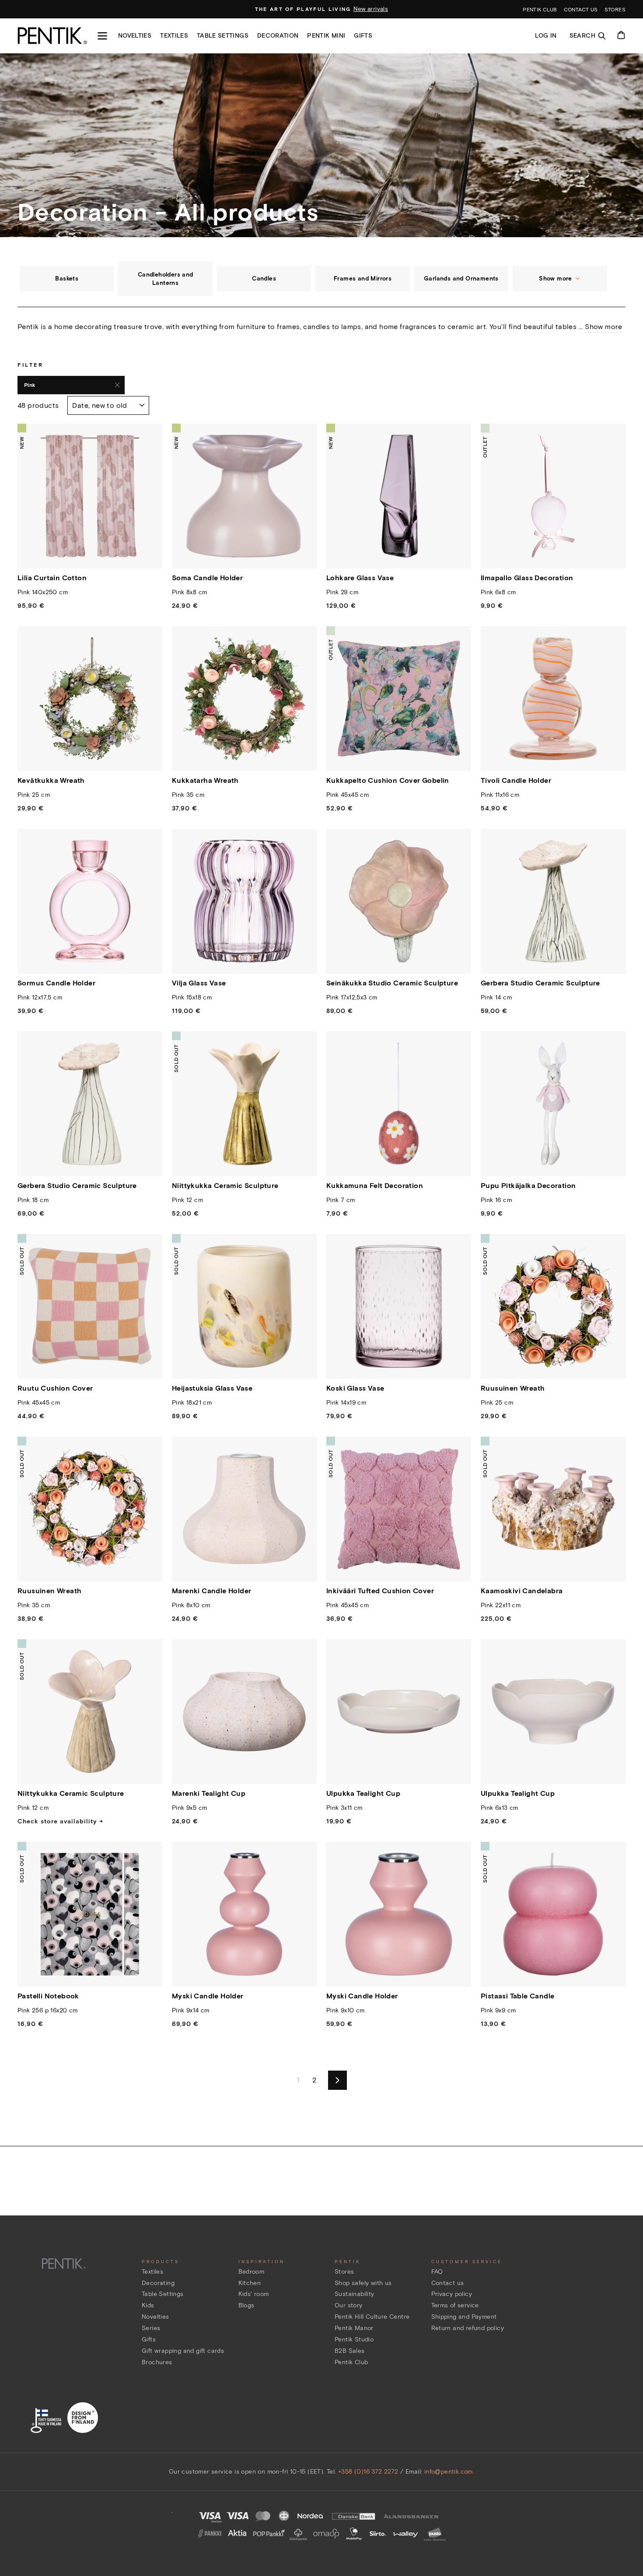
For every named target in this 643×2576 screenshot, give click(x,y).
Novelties (135, 36)
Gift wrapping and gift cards (183, 2351)
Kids (148, 2305)
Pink (30, 385)
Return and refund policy (468, 2328)
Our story (349, 2305)
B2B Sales (350, 2351)
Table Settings (163, 2294)
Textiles (174, 36)
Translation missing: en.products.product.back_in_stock (245, 1161)
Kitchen (250, 2283)
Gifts (363, 36)
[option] (321, 9)
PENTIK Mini (326, 36)
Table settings (223, 36)
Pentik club (540, 9)
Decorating (158, 2283)
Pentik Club (351, 2362)
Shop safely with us (363, 2283)
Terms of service (455, 2305)
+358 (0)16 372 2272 (368, 2472)
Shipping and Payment (464, 2317)
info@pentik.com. (449, 2472)
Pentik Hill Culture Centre (372, 2317)
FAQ (437, 2272)
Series (151, 2328)
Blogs (246, 2305)
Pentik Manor (354, 2328)
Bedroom (252, 2272)
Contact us (581, 9)
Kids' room (254, 2294)
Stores (615, 9)
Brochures (157, 2362)
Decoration (278, 36)
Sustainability (355, 2294)
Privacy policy (452, 2294)
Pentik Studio (354, 2339)
